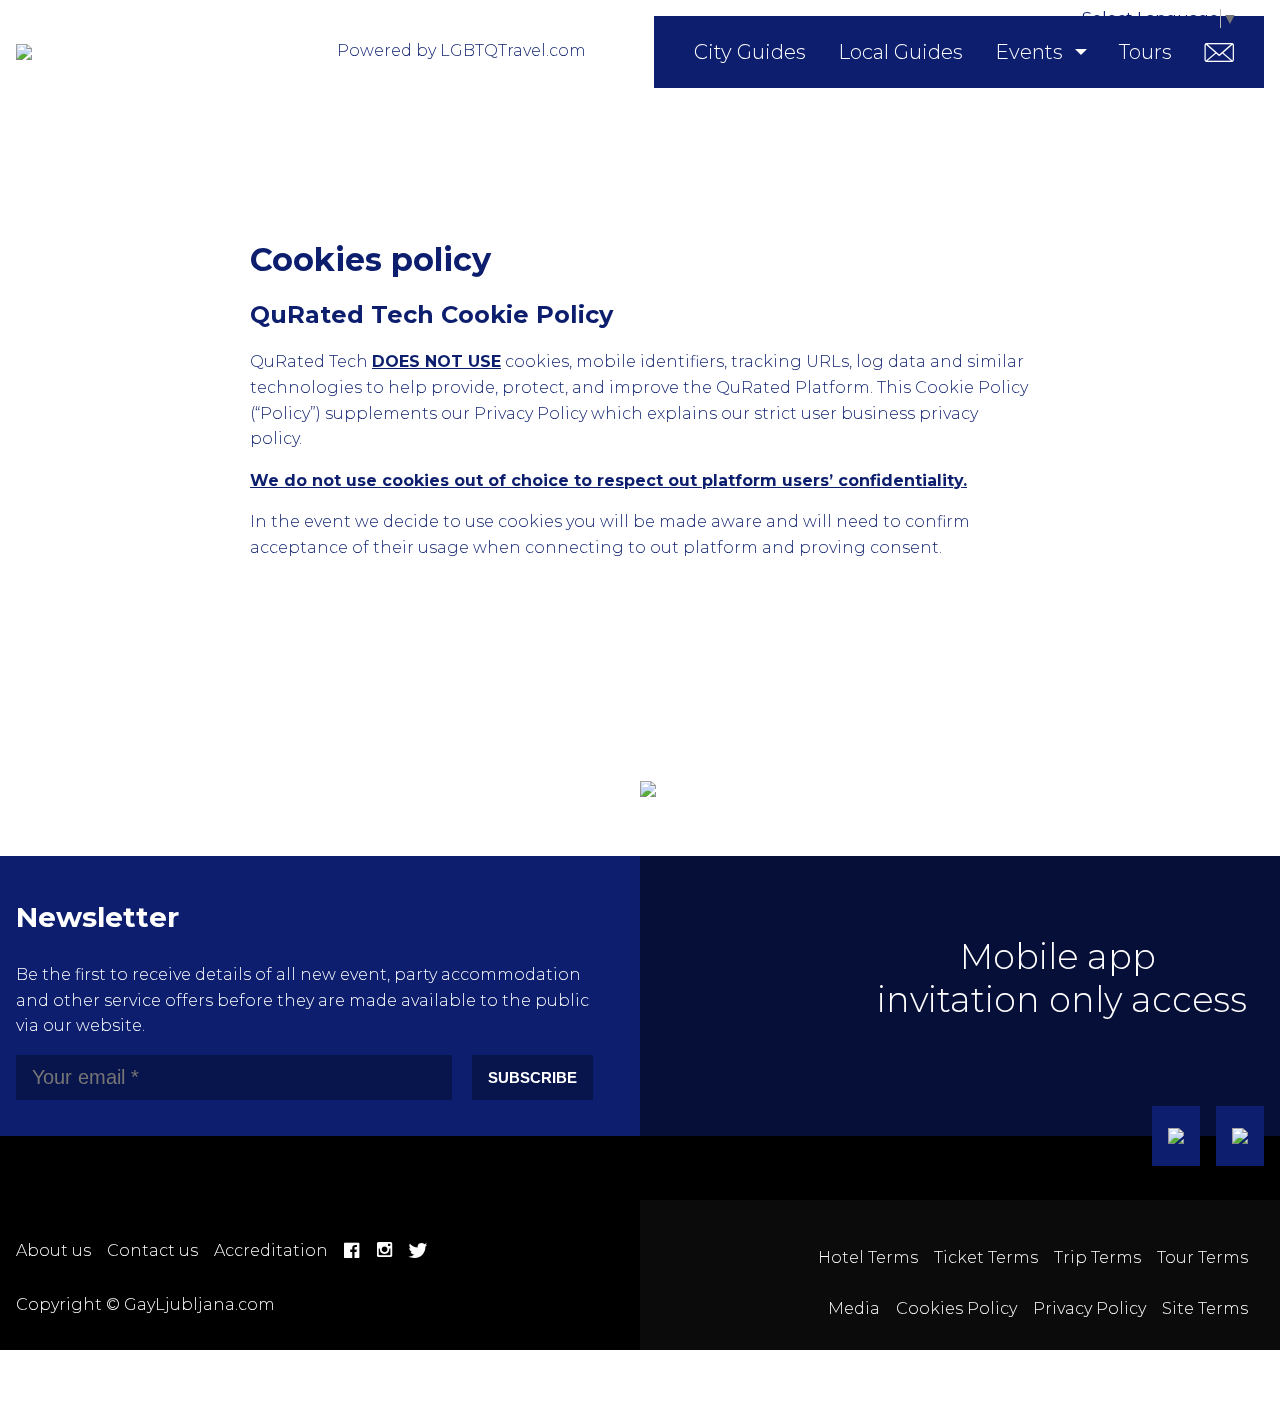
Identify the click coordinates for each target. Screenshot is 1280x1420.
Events (1029, 52)
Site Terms (1205, 1308)
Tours (1145, 52)
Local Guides (900, 52)
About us (53, 1250)
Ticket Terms (986, 1257)
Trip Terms (1097, 1257)
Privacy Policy (1089, 1308)
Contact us (152, 1250)
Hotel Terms (868, 1257)
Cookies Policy (956, 1308)
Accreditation (271, 1250)
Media (854, 1308)
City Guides (750, 52)
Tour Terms (1202, 1257)
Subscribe (532, 1077)
